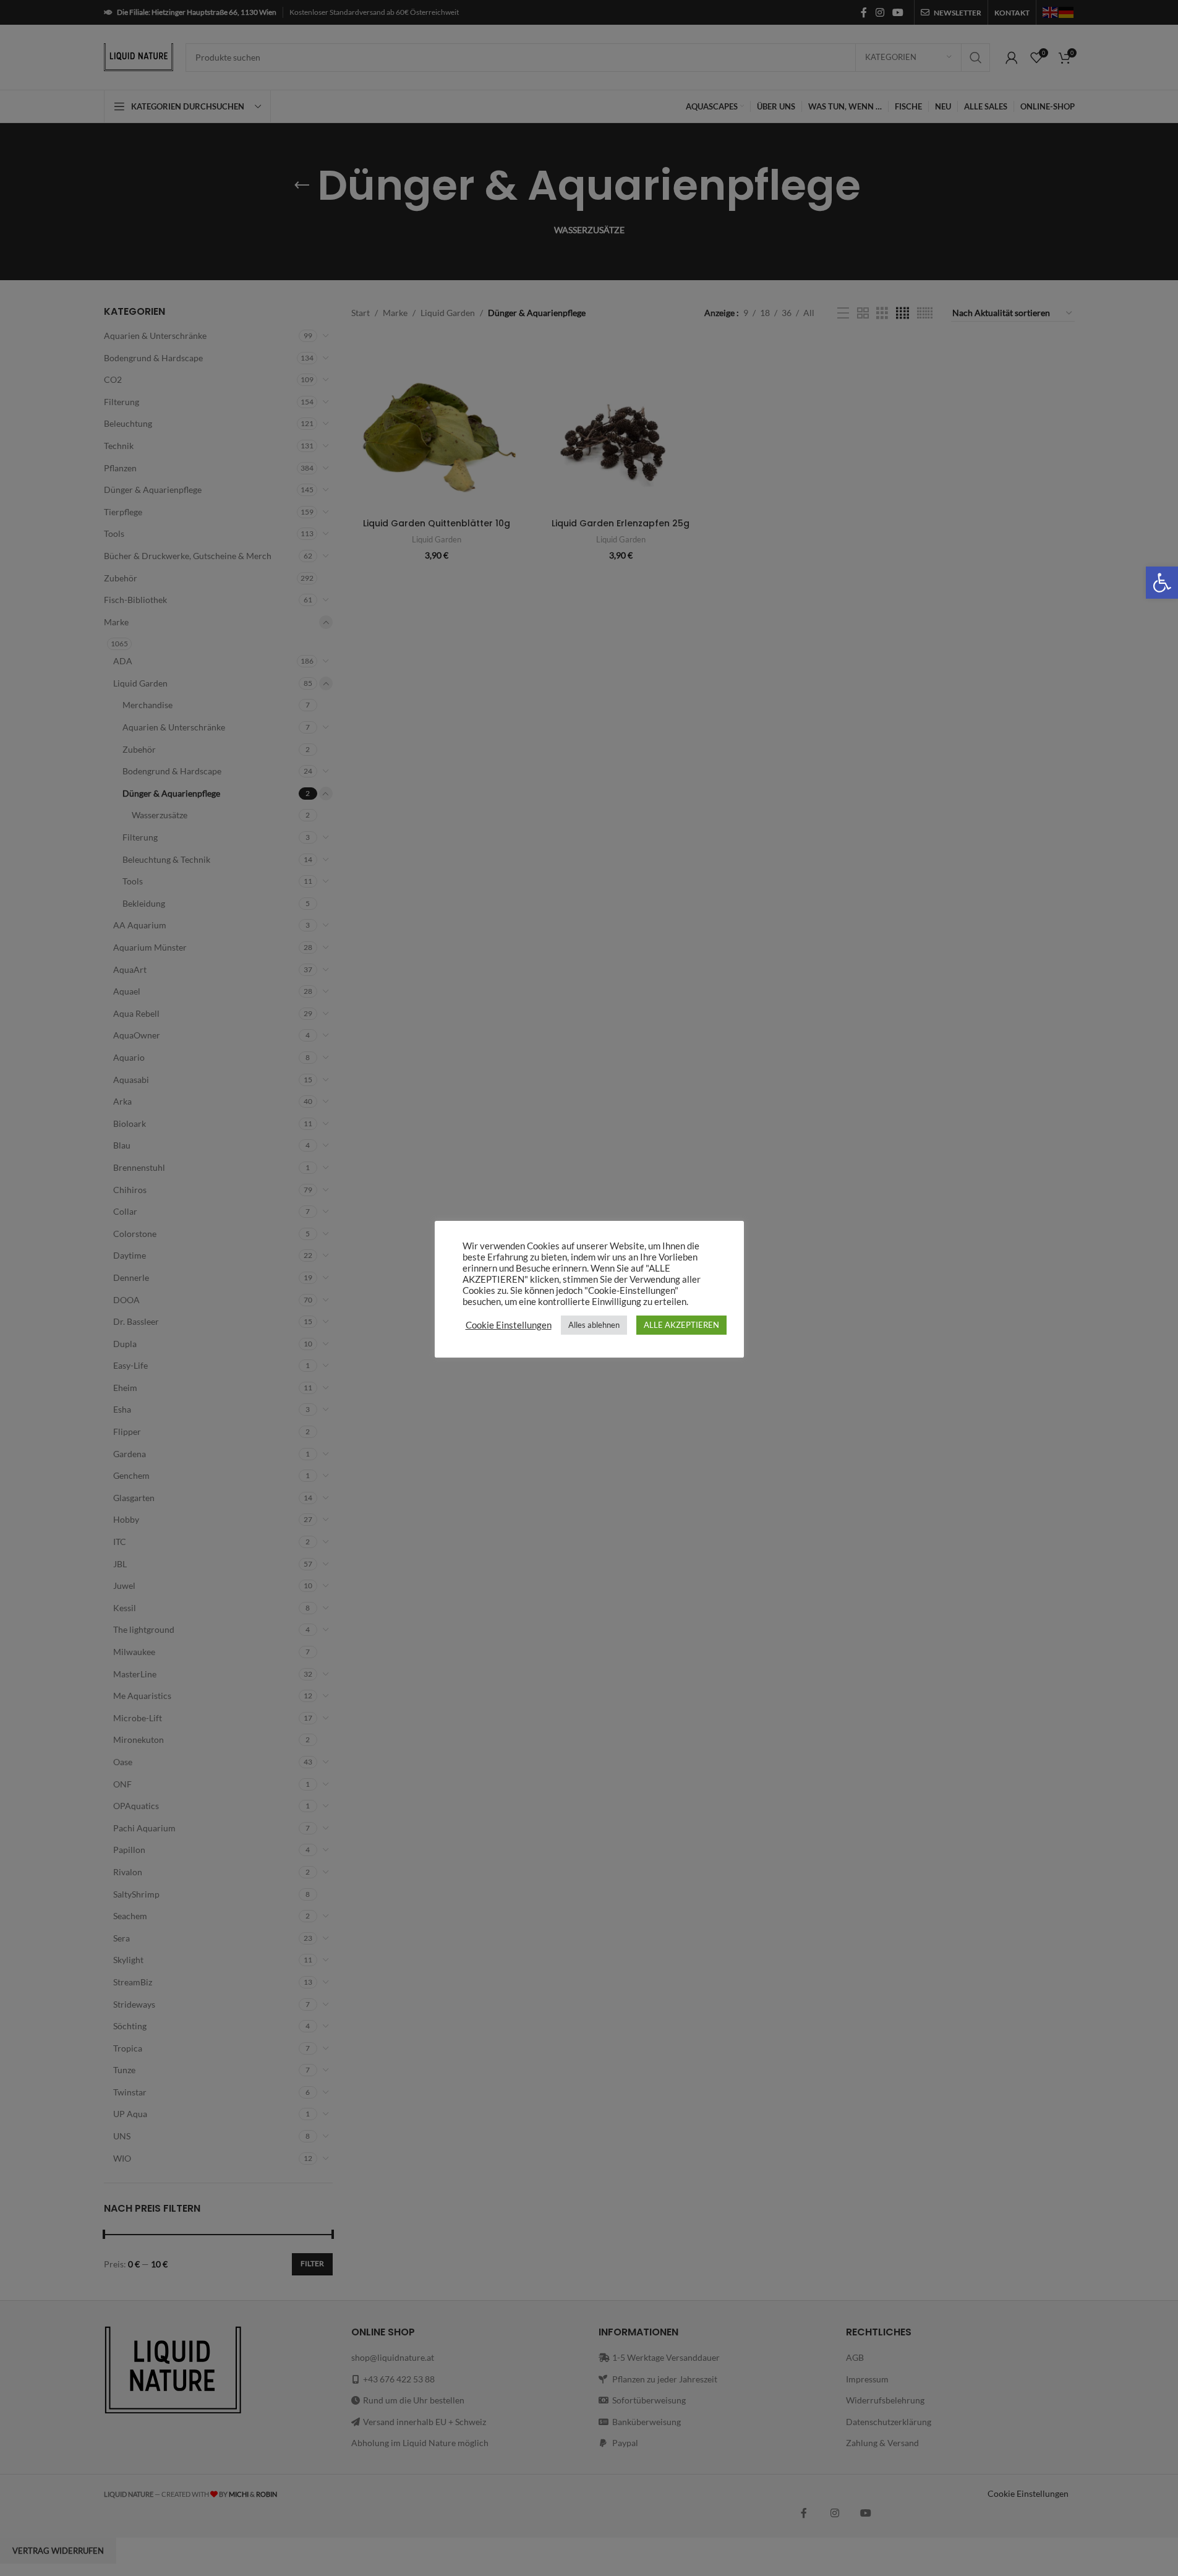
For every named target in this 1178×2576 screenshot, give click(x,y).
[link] (1162, 583)
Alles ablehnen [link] (594, 1325)
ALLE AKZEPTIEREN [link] (681, 1325)
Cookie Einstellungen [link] (509, 1325)
